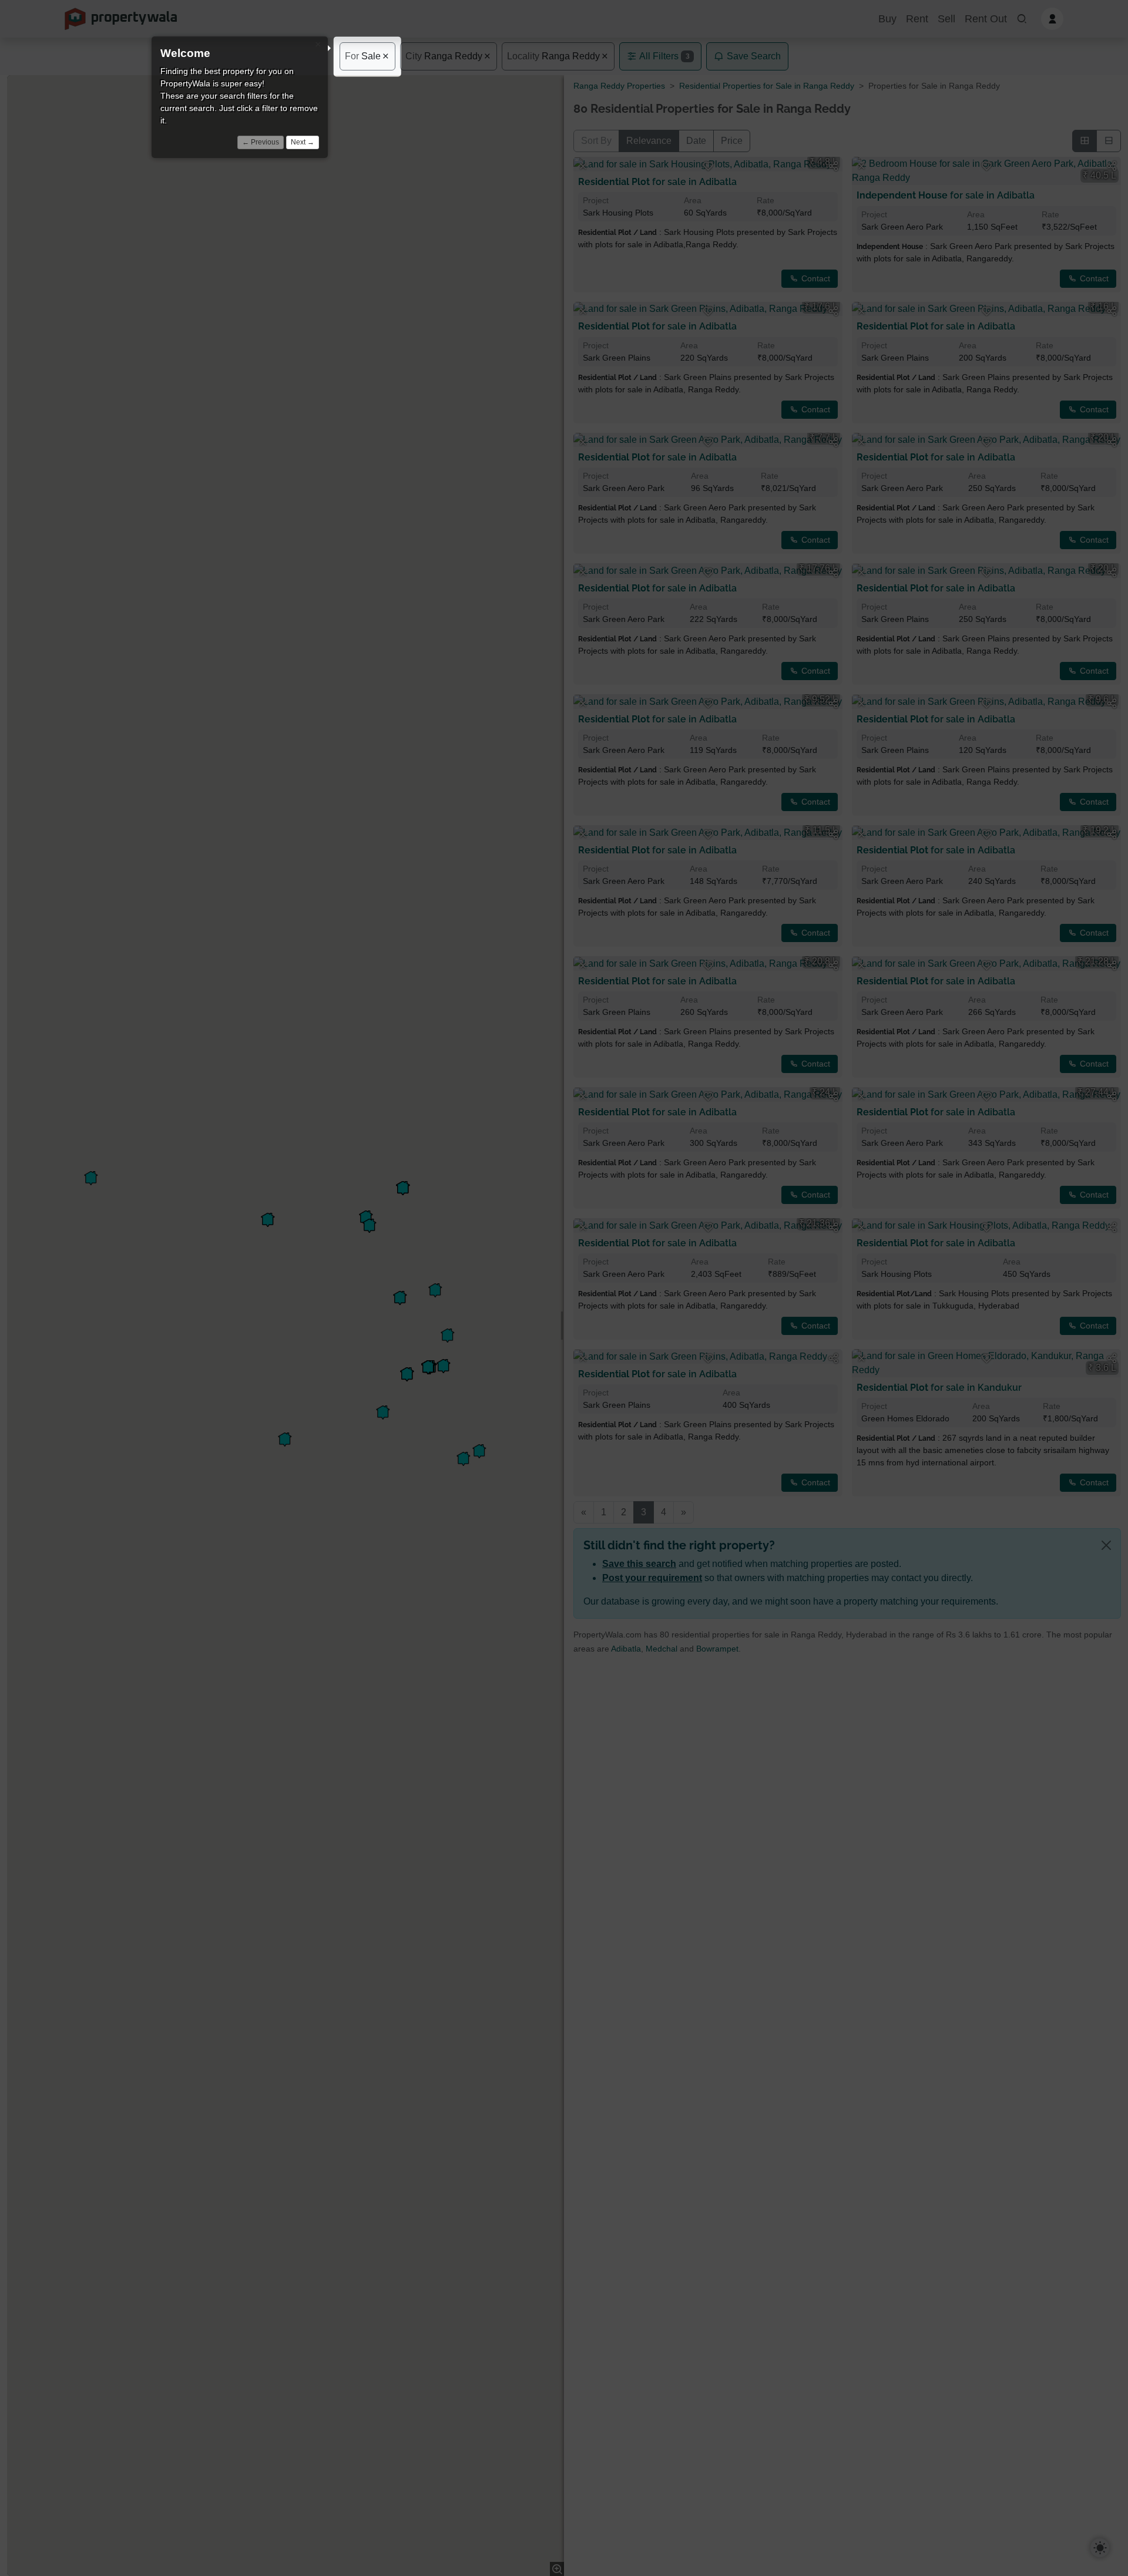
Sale (363, 56)
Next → (303, 142)
